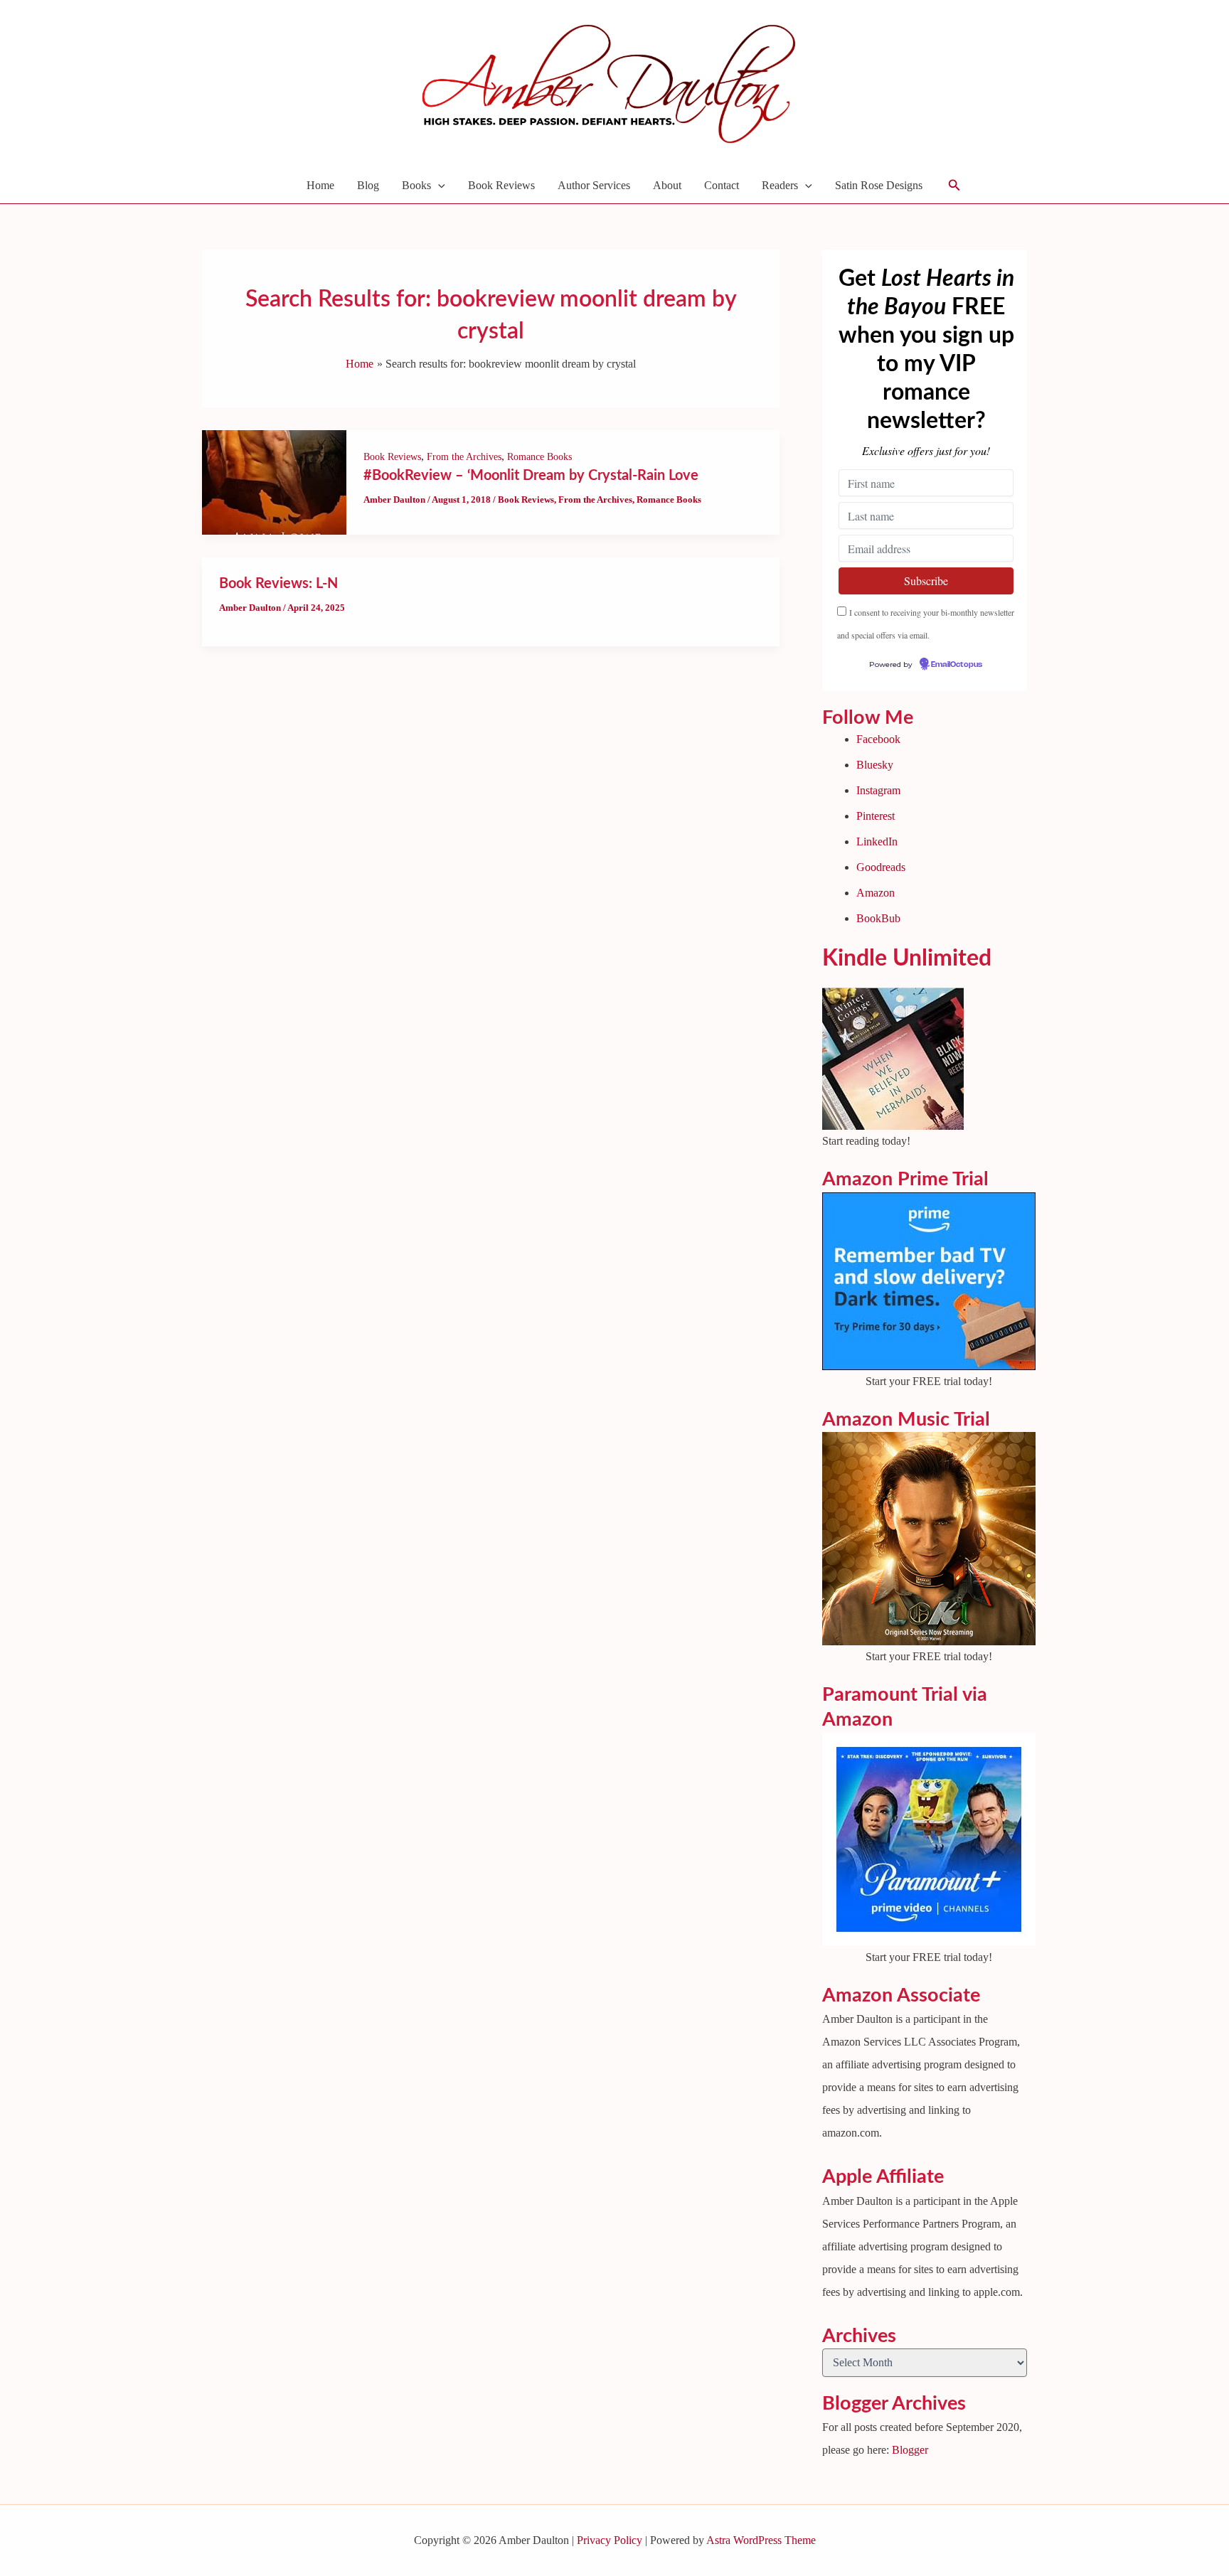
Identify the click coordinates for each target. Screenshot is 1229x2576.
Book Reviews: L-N (278, 584)
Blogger (910, 2450)
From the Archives (464, 457)
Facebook (878, 739)
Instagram (878, 790)
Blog (368, 185)
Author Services (594, 185)
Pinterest (876, 816)
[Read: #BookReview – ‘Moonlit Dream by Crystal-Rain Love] (274, 481)
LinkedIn (877, 841)
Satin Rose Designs (879, 185)
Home (320, 185)
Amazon (876, 893)
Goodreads (881, 867)
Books (416, 185)
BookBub (878, 918)
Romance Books (539, 457)
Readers (780, 185)
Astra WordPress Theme (761, 2540)
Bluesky (875, 765)
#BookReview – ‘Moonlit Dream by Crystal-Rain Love (531, 476)
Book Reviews (501, 185)
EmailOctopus (957, 665)
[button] (438, 186)
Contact (722, 185)
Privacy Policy (610, 2540)
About (667, 185)
